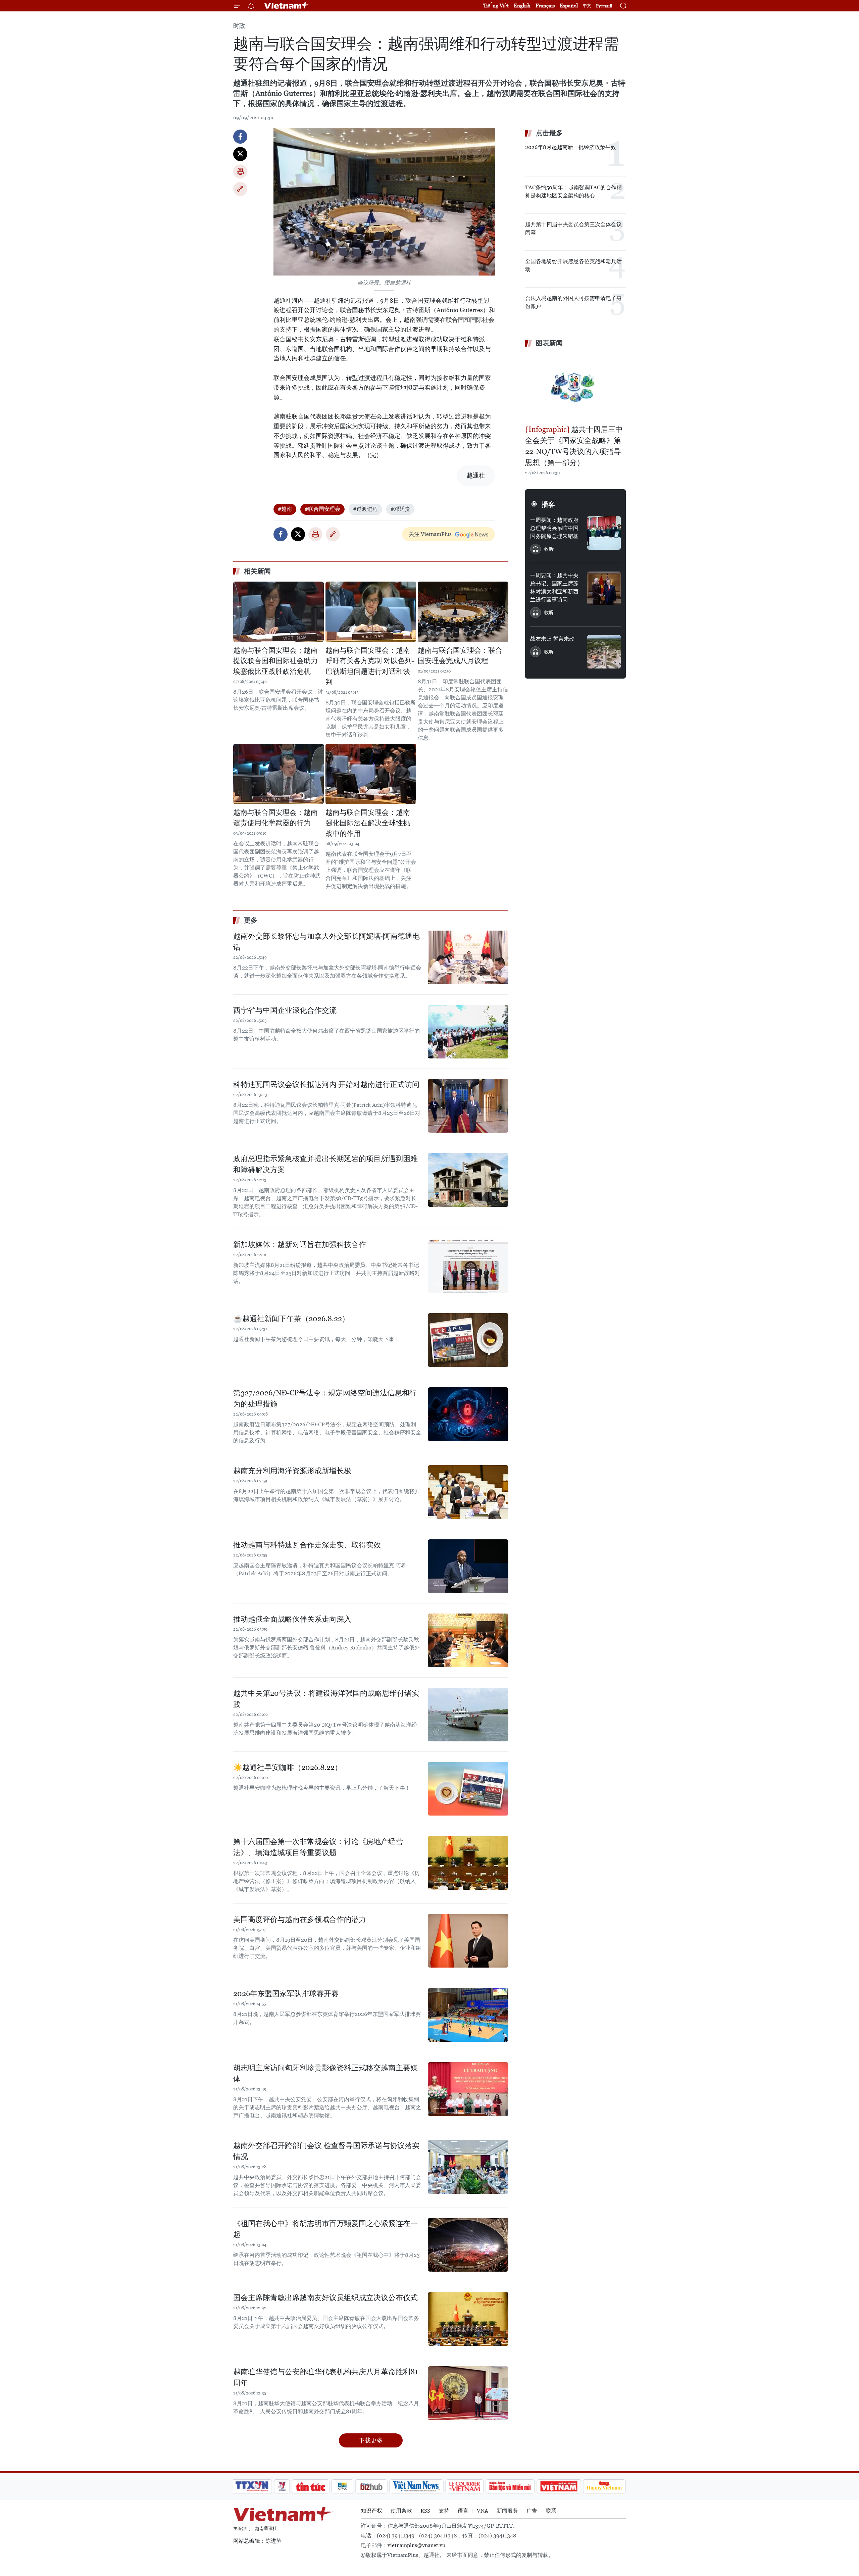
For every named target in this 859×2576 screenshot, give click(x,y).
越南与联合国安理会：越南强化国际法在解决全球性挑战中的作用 (368, 823)
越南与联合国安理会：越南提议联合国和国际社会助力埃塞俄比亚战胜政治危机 (275, 661)
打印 (240, 171)
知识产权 (371, 2511)
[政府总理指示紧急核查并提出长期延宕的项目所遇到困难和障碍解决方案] (468, 1180)
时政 (239, 26)
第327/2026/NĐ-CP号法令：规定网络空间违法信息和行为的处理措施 (325, 1398)
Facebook (240, 137)
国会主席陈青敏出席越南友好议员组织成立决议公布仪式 (325, 2298)
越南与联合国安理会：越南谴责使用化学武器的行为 (275, 818)
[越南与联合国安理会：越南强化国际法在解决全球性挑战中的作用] (371, 774)
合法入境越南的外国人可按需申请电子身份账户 (573, 302)
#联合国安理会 (322, 509)
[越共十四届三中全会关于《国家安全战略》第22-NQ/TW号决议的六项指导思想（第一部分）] (575, 387)
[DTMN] (510, 2486)
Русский (604, 6)
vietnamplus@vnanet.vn (416, 2545)
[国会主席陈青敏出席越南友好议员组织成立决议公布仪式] (468, 2319)
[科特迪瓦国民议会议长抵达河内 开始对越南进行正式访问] (468, 1106)
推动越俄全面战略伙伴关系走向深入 (292, 1619)
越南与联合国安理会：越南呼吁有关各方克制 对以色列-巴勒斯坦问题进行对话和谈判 (370, 666)
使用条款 (401, 2511)
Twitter (240, 154)
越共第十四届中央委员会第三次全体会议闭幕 (573, 228)
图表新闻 (549, 343)
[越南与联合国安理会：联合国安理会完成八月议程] (463, 612)
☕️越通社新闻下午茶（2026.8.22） (291, 1319)
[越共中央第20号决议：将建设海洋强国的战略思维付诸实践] (468, 1715)
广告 (532, 2511)
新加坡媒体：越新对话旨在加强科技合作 (300, 1245)
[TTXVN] (252, 2486)
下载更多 (371, 2440)
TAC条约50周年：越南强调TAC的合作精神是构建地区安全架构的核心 (573, 191)
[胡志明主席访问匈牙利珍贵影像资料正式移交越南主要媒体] (468, 2089)
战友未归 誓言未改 (552, 639)
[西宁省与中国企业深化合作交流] (468, 1032)
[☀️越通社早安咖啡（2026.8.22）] (468, 1789)
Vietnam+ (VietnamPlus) (287, 6)
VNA (483, 2511)
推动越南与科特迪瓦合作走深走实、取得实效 (307, 1545)
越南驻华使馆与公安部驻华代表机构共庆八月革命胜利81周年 (325, 2377)
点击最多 (549, 133)
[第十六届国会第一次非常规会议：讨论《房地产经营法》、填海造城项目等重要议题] (468, 1863)
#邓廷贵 (400, 509)
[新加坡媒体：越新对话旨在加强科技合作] (468, 1266)
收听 (549, 549)
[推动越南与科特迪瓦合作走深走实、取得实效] (468, 1566)
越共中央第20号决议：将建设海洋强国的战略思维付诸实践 (326, 1699)
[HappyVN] (604, 2486)
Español (569, 6)
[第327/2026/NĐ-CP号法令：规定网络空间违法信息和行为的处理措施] (468, 1414)
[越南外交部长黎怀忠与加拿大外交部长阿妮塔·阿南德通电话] (468, 957)
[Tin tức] (311, 2486)
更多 (251, 920)
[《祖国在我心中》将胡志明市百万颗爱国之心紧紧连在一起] (468, 2245)
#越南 (285, 509)
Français (545, 6)
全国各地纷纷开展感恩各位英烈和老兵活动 (573, 265)
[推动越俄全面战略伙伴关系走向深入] (468, 1640)
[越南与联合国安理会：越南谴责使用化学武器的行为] (279, 774)
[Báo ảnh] (559, 2486)
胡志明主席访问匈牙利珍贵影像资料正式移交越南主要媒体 (325, 2073)
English (522, 6)
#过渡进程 (365, 509)
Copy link (240, 189)
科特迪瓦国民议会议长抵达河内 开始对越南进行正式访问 (326, 1084)
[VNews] (282, 2486)
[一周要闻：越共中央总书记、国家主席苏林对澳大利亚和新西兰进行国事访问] (604, 588)
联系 (551, 2511)
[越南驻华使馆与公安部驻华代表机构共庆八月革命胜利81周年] (468, 2393)
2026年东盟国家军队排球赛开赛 (286, 1994)
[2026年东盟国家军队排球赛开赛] (468, 2015)
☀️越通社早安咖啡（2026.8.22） (288, 1767)
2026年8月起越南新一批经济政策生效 (571, 147)
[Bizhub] (371, 2486)
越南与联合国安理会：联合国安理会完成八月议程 (460, 656)
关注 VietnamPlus (430, 534)
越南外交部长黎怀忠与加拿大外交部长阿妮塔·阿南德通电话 (326, 942)
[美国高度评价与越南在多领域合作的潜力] (468, 1941)
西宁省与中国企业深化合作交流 (285, 1010)
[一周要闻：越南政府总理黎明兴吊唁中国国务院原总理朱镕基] (604, 533)
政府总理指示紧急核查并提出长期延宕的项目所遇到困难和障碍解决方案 (325, 1164)
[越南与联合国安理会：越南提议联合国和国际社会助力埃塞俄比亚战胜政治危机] (279, 612)
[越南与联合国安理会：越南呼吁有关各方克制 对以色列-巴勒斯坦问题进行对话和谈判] (371, 612)
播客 (548, 504)
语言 (463, 2511)
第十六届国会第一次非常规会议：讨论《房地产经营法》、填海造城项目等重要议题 (318, 1847)
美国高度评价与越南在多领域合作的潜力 (300, 1919)
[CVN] (464, 2486)
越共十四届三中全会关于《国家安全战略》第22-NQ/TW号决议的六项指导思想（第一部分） (574, 446)
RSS (425, 2511)
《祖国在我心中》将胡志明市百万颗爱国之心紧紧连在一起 (325, 2229)
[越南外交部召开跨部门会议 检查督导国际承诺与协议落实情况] (468, 2167)
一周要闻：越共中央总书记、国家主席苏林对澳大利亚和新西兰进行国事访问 (554, 587)
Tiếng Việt (496, 6)
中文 (587, 6)
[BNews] (342, 2486)
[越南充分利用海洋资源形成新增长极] (468, 1492)
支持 (444, 2511)
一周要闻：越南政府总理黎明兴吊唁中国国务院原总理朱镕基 (554, 528)
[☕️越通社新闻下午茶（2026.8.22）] (468, 1340)
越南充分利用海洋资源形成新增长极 (292, 1471)
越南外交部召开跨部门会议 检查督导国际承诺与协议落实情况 (326, 2151)
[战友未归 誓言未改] (604, 652)
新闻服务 (507, 2511)
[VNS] (416, 2486)
